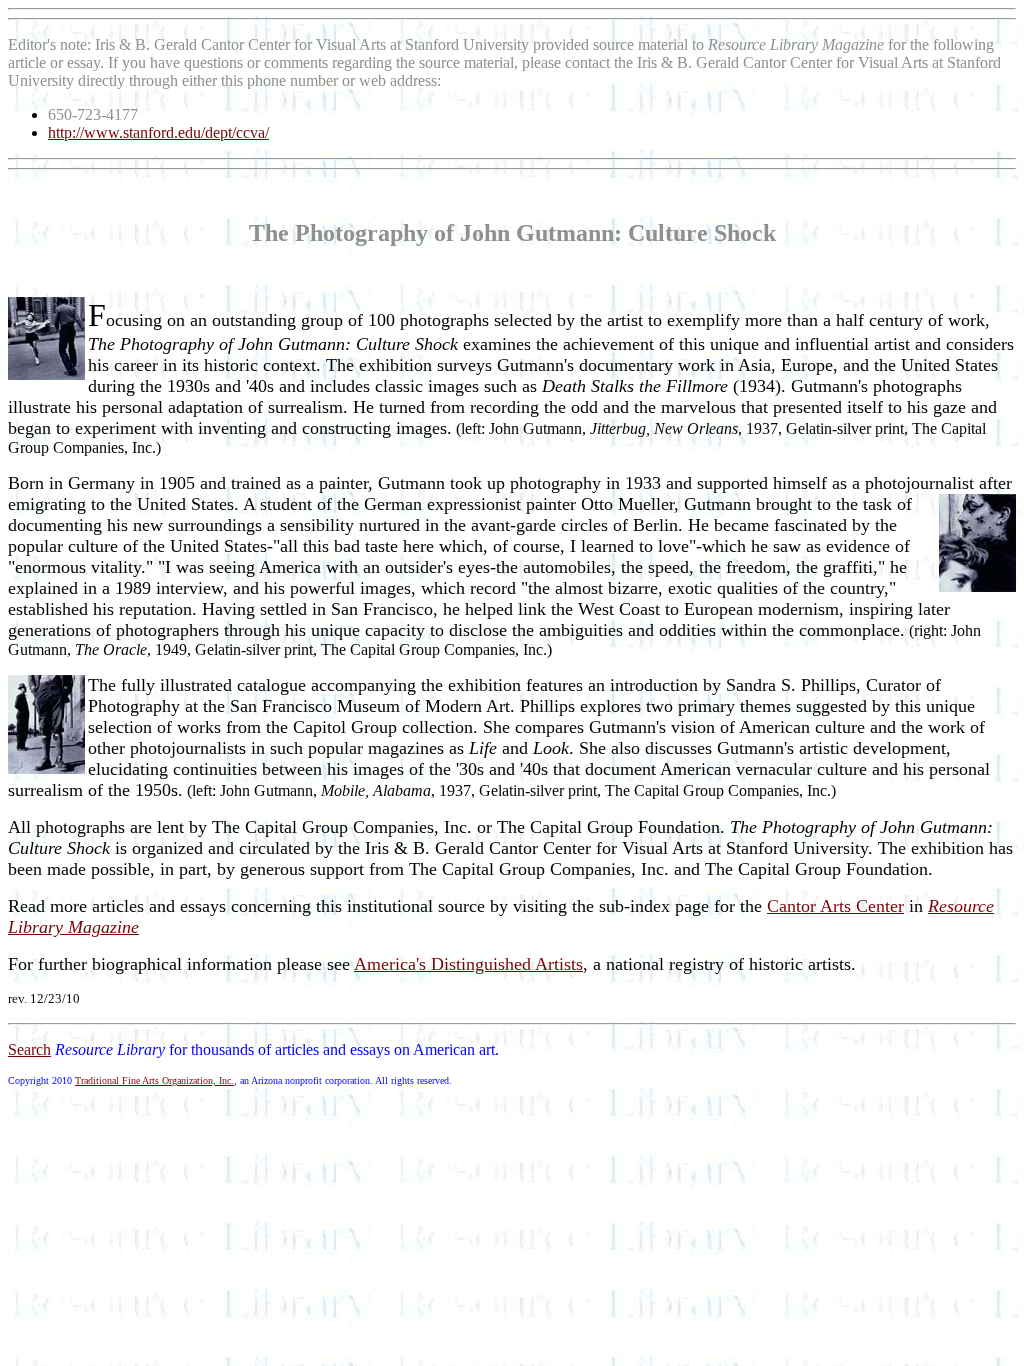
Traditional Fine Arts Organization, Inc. (154, 1080)
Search (29, 1049)
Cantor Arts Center (835, 906)
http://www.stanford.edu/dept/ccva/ (158, 132)
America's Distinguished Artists (468, 964)
